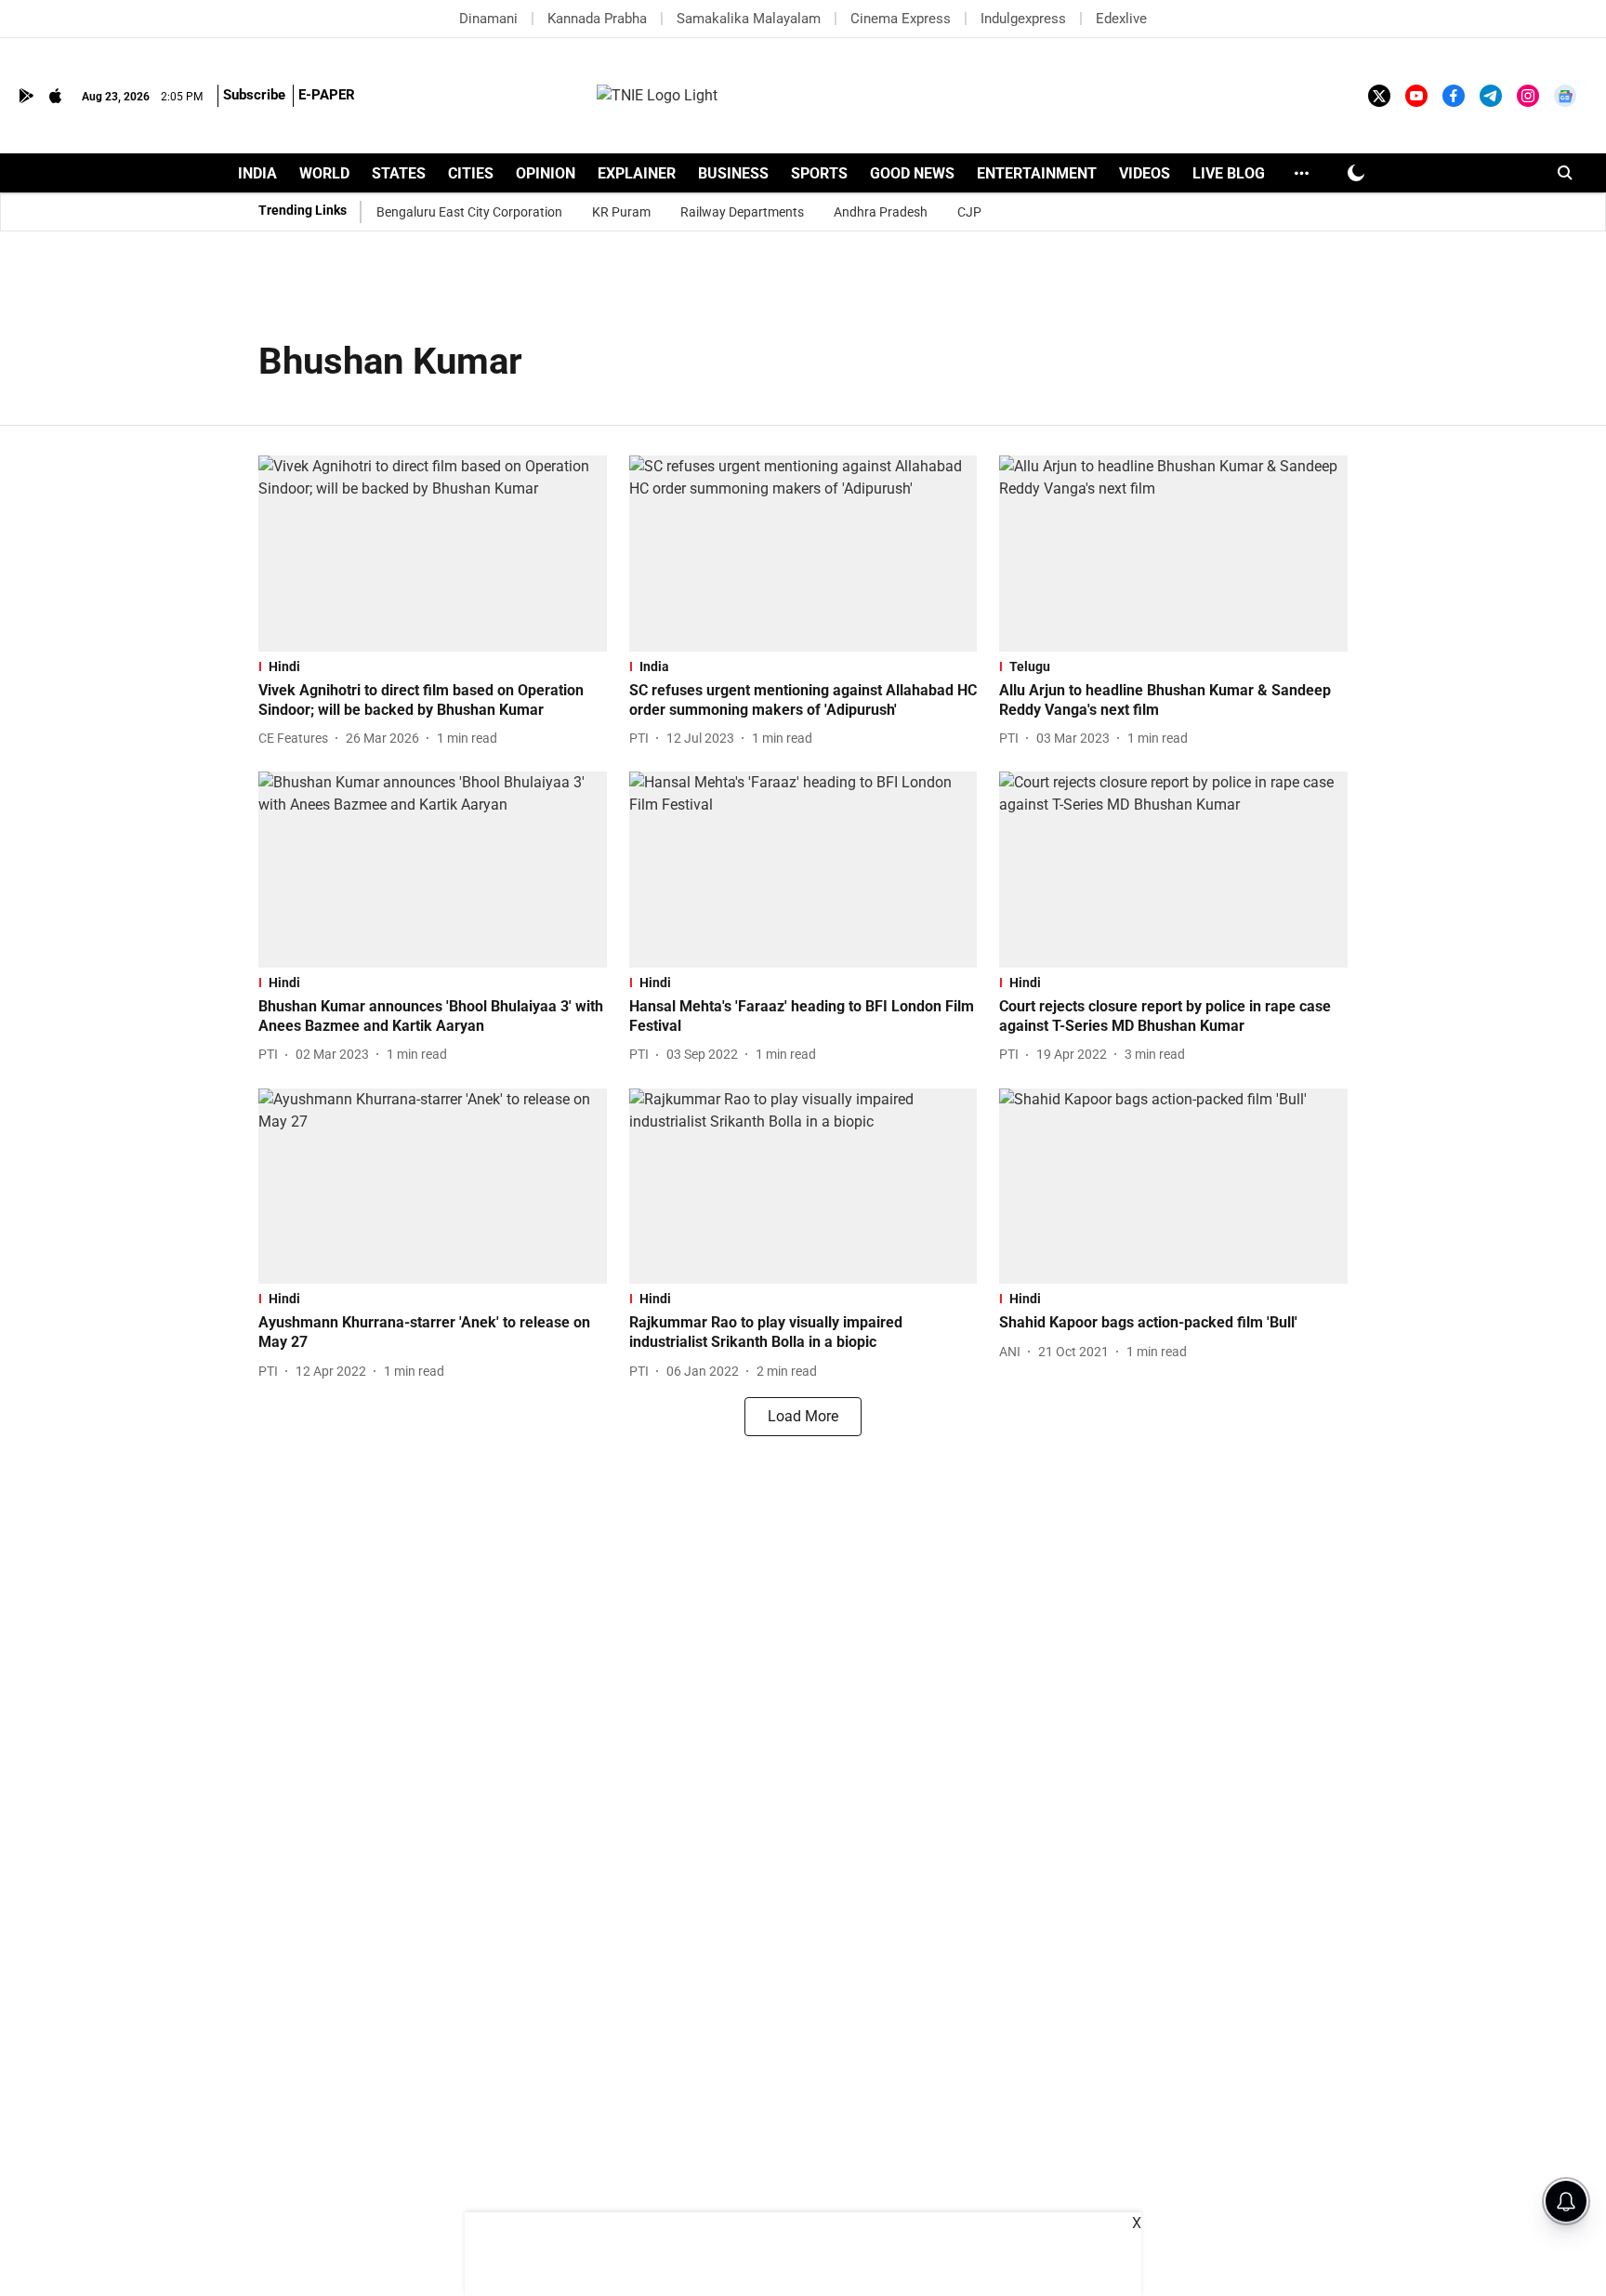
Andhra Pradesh (881, 212)
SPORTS (819, 173)
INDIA (257, 173)
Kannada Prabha (597, 19)
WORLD (324, 173)
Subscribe (254, 95)
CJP (969, 212)
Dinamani (488, 19)
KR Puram (621, 212)
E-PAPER (327, 95)
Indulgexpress (1023, 19)
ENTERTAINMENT (1037, 173)
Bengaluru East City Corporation (469, 212)
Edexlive (1121, 19)
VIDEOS (1145, 173)
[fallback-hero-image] (433, 554)
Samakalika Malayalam (749, 19)
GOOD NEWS (912, 173)
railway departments (742, 212)
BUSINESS (733, 173)
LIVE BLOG (1229, 173)
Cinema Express (901, 19)
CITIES (471, 173)
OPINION (546, 173)
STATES (399, 173)
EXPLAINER (637, 173)
